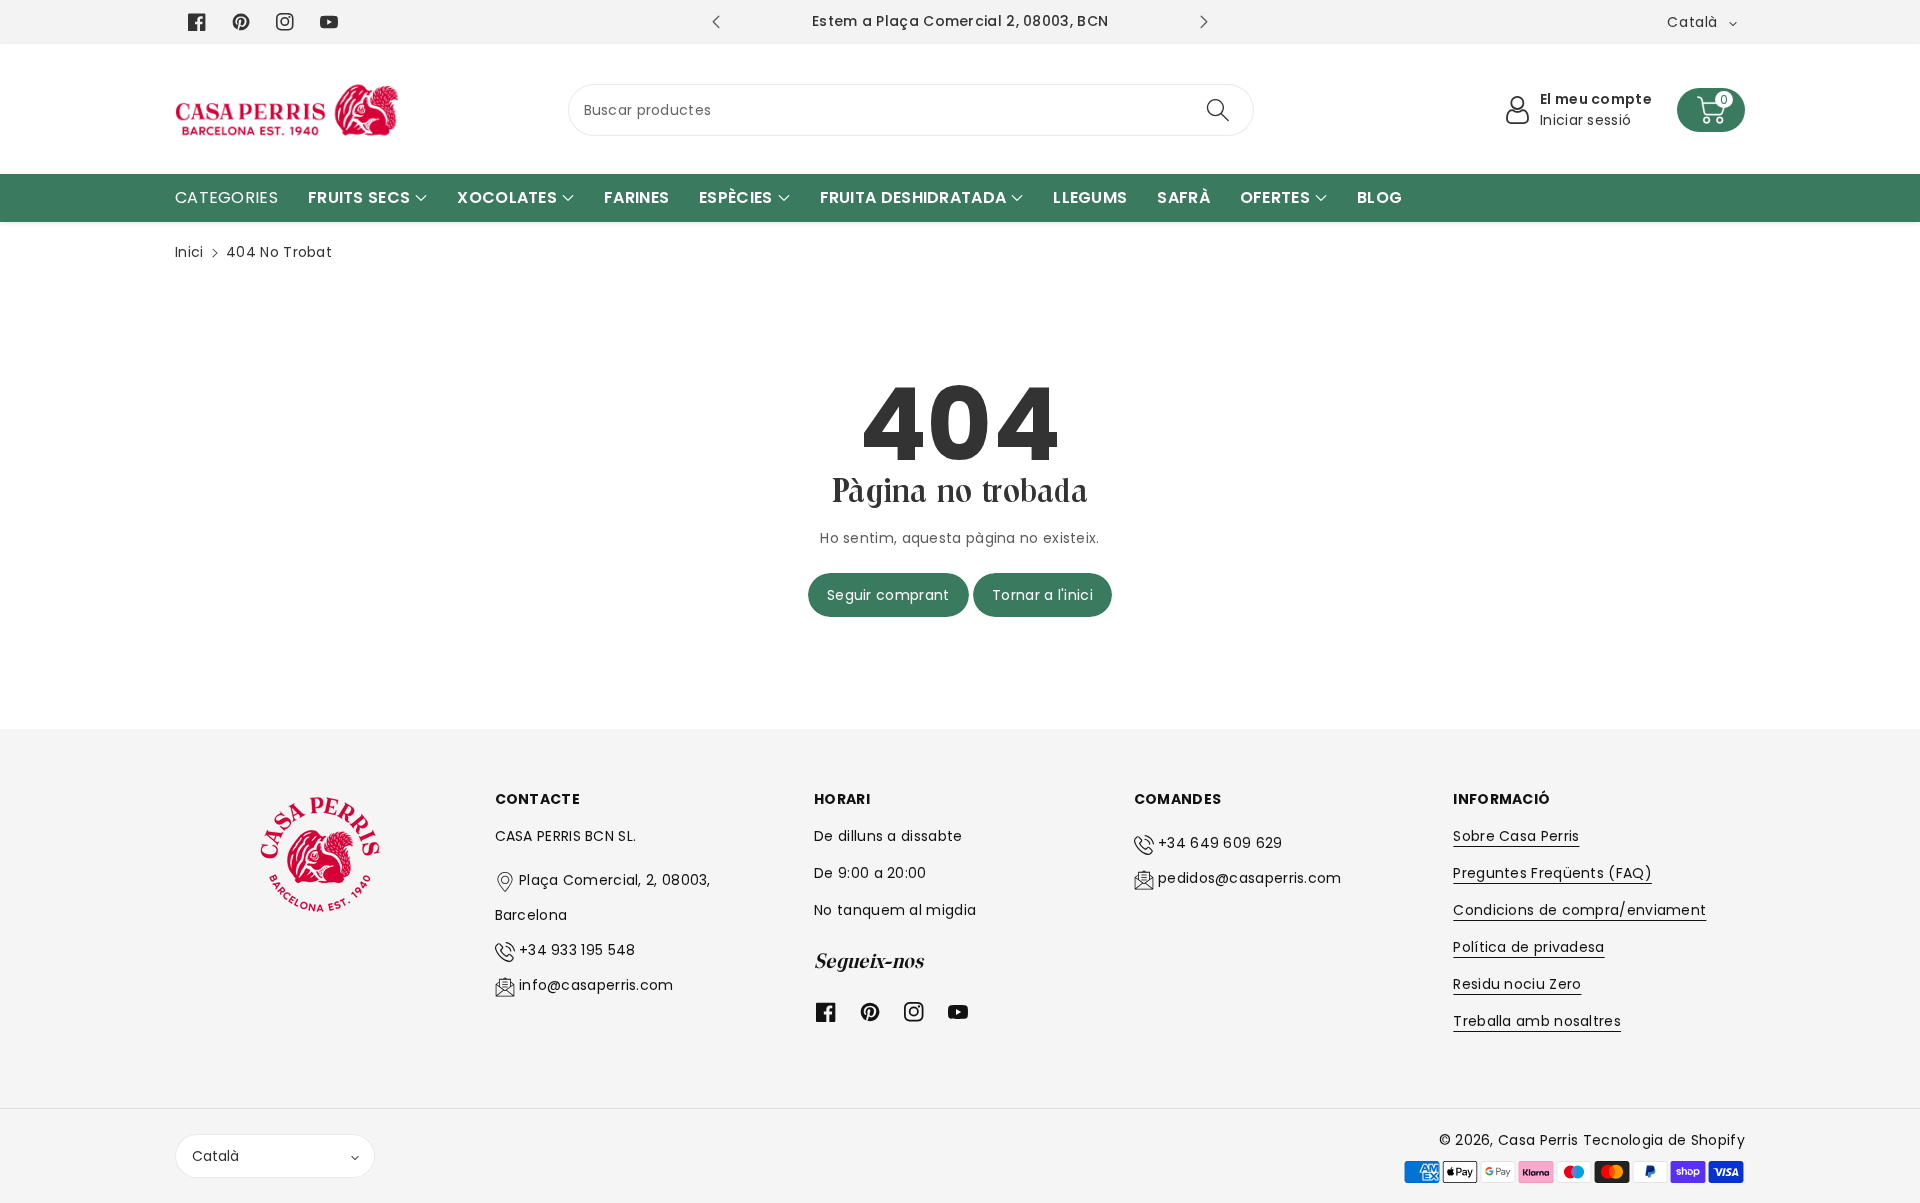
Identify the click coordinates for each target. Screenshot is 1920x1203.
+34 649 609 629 (1220, 843)
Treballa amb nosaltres (1537, 1021)
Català (215, 1156)
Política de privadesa (1528, 947)
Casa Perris (1538, 1140)
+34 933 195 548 (577, 950)
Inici (189, 252)
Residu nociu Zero (1517, 984)
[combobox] (911, 110)
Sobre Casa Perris (1516, 836)
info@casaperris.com (596, 985)
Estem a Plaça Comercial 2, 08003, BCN (991, 21)
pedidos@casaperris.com (1250, 878)
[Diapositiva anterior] (716, 22)
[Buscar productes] (1218, 110)
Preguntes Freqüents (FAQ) (1552, 873)
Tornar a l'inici (1042, 595)
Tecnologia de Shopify (1664, 1140)
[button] (1711, 110)
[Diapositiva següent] (1204, 22)
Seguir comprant (888, 595)
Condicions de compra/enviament (1579, 910)
